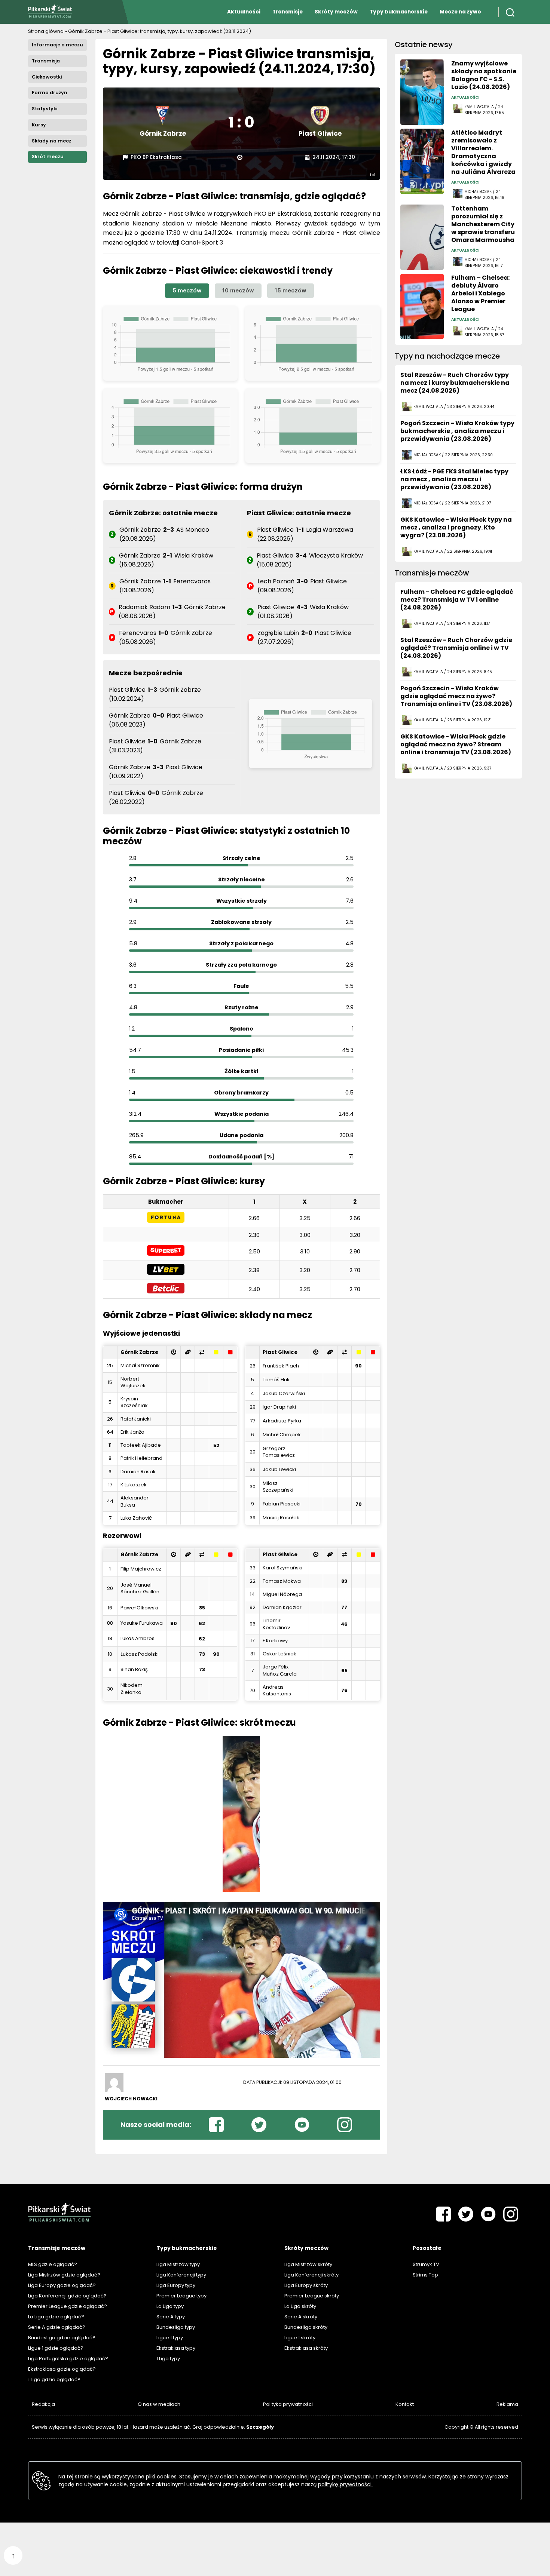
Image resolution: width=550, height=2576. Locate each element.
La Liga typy (170, 2306)
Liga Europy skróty (306, 2285)
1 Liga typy (168, 2359)
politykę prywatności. (345, 2484)
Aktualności (244, 12)
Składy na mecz (52, 141)
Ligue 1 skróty (300, 2338)
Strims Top (425, 2275)
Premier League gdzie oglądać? (68, 2306)
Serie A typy (171, 2317)
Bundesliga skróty (306, 2327)
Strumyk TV (426, 2264)
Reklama (507, 2404)
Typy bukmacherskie (399, 12)
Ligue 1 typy (170, 2338)
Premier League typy (181, 2296)
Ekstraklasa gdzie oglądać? (62, 2369)
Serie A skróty (301, 2317)
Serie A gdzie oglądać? (57, 2327)
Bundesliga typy (176, 2327)
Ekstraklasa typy (176, 2348)
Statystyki (45, 109)
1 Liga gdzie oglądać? (54, 2380)
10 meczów (238, 290)
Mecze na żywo (460, 12)
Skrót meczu (48, 156)
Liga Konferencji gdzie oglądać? (67, 2296)
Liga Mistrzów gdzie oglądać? (64, 2275)
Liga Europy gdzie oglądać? (62, 2285)
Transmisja (46, 61)
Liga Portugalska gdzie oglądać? (68, 2359)
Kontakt (405, 2404)
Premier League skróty (312, 2296)
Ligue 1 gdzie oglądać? (56, 2348)
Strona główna (46, 31)
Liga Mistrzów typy (178, 2264)
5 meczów (187, 290)
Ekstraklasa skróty (306, 2348)
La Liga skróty (300, 2306)
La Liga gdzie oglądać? (56, 2317)
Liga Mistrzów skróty (308, 2264)
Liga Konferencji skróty (311, 2275)
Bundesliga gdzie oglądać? (62, 2338)
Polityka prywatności (288, 2404)
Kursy (39, 125)
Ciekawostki (47, 77)
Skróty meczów (336, 12)
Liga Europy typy (176, 2285)
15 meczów (291, 290)
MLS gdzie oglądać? (53, 2264)
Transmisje (288, 12)
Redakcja (43, 2404)
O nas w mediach (159, 2404)
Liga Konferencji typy (181, 2275)
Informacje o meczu (57, 45)
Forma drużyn (50, 93)
